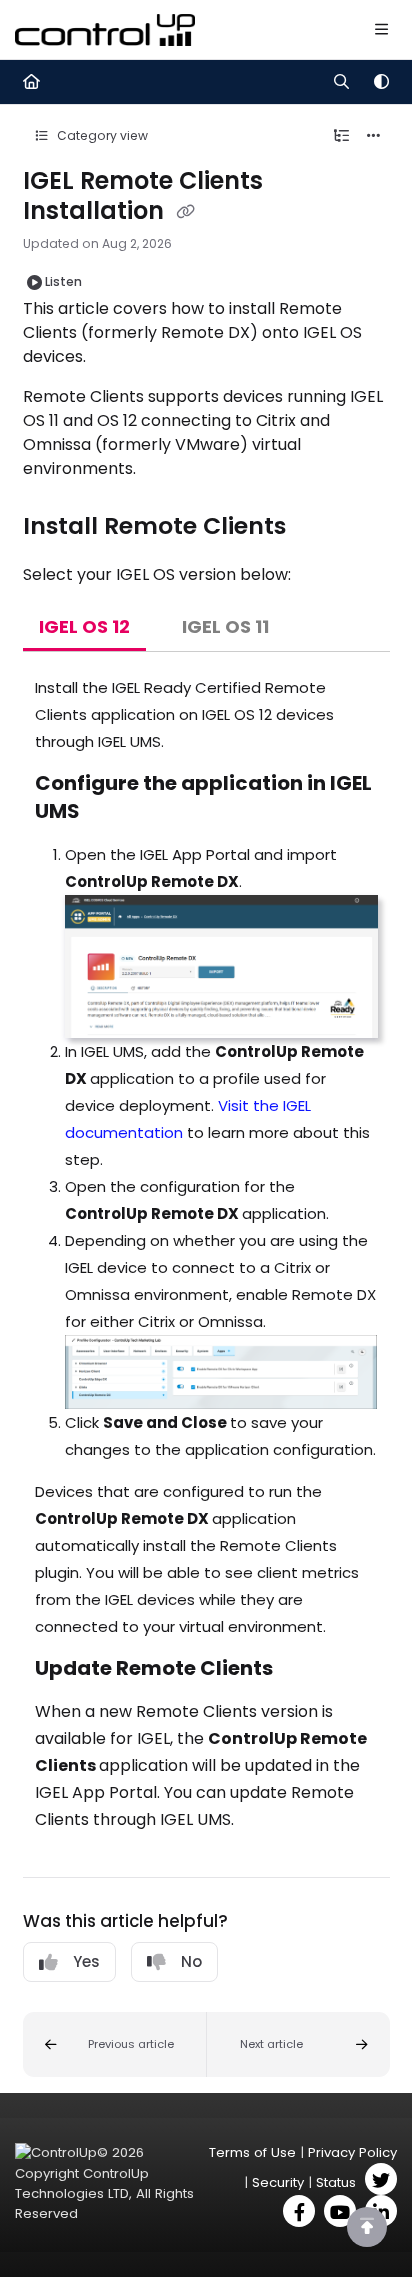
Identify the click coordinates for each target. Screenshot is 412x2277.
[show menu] (381, 30)
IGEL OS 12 (84, 626)
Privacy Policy (352, 2152)
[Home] (105, 30)
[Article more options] (374, 136)
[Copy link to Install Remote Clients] (317, 527)
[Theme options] (381, 82)
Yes (86, 1961)
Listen (63, 281)
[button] (115, 2044)
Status (336, 2182)
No (191, 1961)
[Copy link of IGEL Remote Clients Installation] (186, 212)
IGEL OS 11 (225, 626)
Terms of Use (252, 2152)
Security (278, 2182)
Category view (101, 135)
